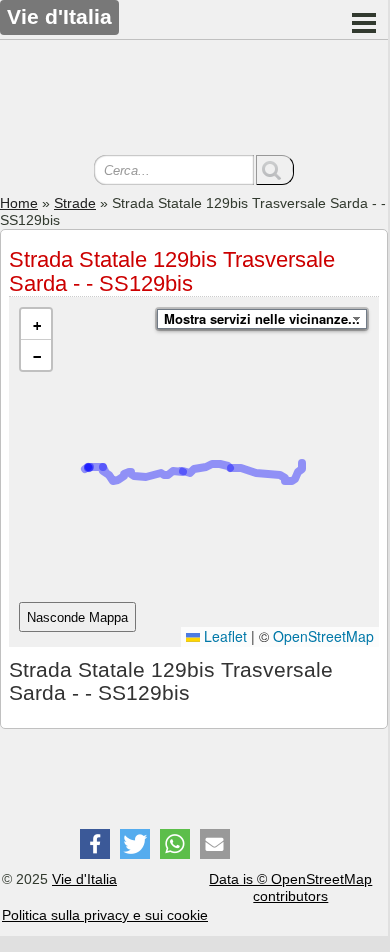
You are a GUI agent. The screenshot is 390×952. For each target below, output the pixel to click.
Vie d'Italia (84, 879)
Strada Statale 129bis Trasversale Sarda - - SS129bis (172, 271)
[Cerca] (275, 170)
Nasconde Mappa (77, 617)
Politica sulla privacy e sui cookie (105, 915)
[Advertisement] (194, 100)
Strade (75, 203)
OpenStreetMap (323, 636)
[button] (36, 324)
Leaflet (223, 636)
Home (19, 203)
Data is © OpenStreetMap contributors (290, 887)
